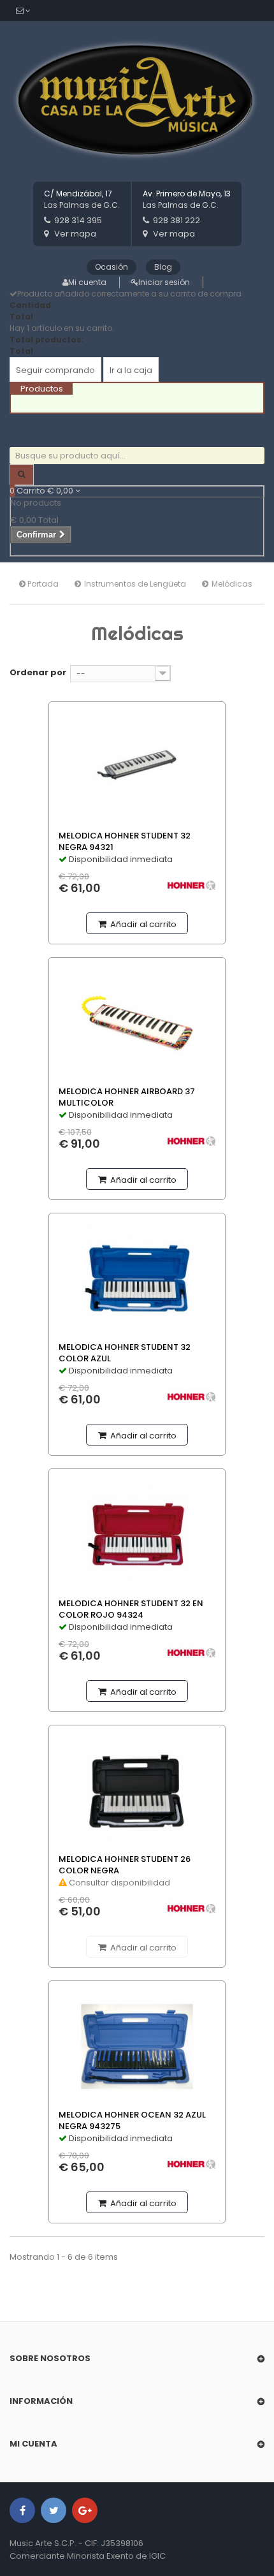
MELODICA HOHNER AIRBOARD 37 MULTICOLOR (127, 1097)
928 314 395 (78, 220)
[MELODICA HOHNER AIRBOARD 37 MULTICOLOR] (137, 1023)
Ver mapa (75, 234)
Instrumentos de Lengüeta (135, 584)
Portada (42, 584)
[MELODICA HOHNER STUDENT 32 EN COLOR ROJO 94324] (137, 1534)
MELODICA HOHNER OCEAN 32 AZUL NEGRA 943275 (132, 2121)
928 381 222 (177, 220)
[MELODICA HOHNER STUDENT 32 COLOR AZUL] (137, 1279)
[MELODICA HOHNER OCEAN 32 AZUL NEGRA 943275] (137, 2046)
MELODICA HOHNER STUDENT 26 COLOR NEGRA (125, 1865)
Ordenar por (38, 672)
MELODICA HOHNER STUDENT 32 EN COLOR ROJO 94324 (131, 1609)
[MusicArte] (137, 101)
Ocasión (112, 267)
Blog (163, 267)
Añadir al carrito (142, 924)
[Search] (22, 475)
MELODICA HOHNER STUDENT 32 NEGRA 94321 (125, 842)
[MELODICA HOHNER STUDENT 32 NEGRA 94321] (137, 767)
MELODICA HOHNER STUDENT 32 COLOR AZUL (125, 1353)
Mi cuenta (87, 282)
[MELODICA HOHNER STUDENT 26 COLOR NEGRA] (137, 1791)
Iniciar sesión (164, 282)
